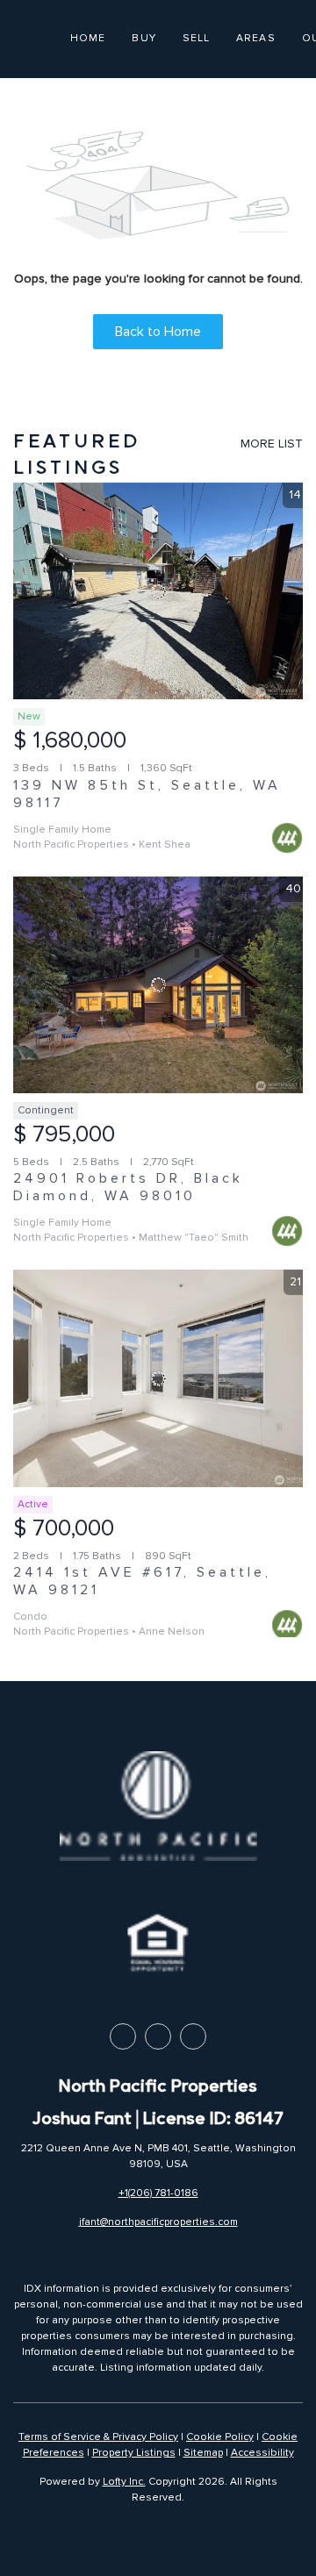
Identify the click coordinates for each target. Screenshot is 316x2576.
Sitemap (203, 2453)
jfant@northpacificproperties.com (158, 2222)
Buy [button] (144, 38)
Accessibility (262, 2453)
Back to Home (158, 332)
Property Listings (134, 2453)
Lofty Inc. (124, 2482)
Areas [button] (256, 38)
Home (88, 38)
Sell (196, 38)
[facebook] (123, 2036)
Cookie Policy (220, 2437)
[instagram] (193, 2036)
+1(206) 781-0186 (158, 2193)
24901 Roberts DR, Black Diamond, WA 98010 (128, 1187)
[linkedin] (158, 2036)
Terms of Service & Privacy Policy (98, 2437)
